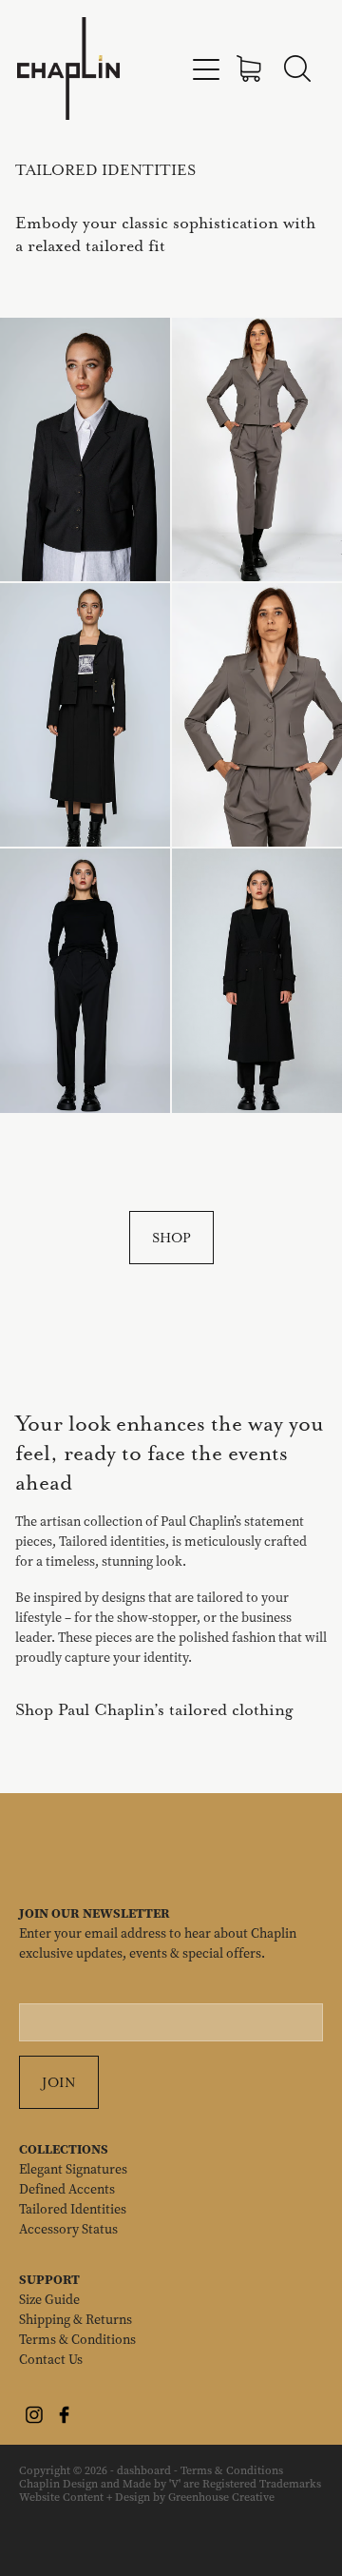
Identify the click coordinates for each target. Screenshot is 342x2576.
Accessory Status (68, 2229)
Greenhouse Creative (221, 2497)
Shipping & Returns (76, 2320)
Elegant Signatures (73, 2169)
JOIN (59, 2082)
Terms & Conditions (77, 2340)
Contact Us (51, 2360)
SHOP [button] (171, 1238)
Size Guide (49, 2300)
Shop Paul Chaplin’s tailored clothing (154, 1709)
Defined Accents (67, 2189)
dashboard (144, 2470)
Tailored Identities (73, 2209)
